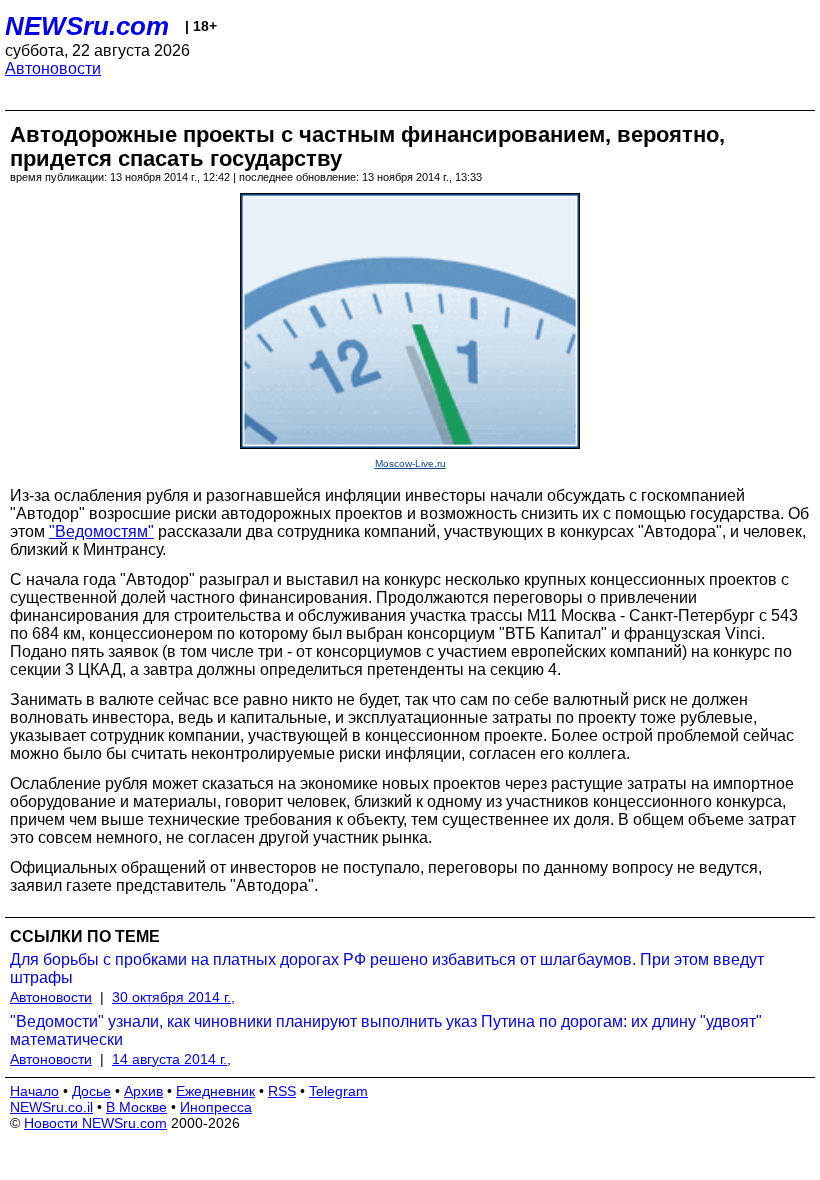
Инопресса (216, 1107)
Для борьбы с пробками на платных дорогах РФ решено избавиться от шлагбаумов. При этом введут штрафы (387, 968)
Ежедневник (215, 1091)
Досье (91, 1091)
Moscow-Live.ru (410, 463)
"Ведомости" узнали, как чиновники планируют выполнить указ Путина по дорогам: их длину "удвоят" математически (386, 1030)
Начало (34, 1091)
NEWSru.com (87, 26)
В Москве (136, 1107)
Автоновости (53, 68)
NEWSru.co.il (51, 1107)
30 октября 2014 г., (173, 997)
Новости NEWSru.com (95, 1123)
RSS (282, 1091)
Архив (143, 1091)
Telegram (338, 1091)
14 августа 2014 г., (171, 1059)
